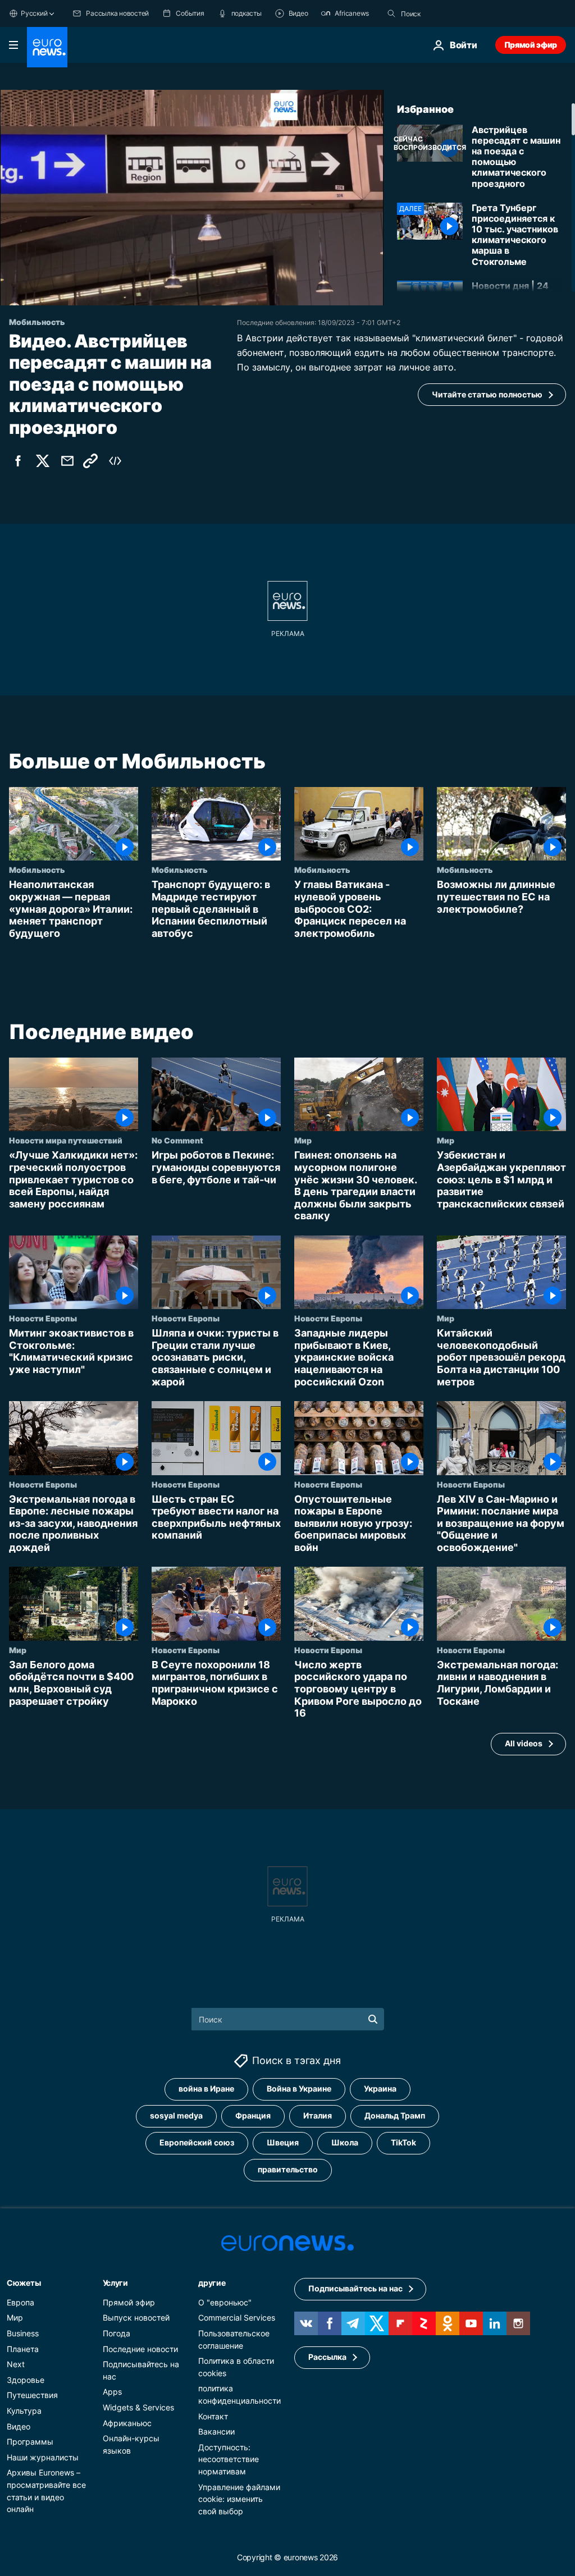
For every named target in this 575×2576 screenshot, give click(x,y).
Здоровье (26, 2380)
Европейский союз (197, 2142)
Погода (117, 2333)
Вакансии (216, 2431)
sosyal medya (176, 2115)
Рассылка (327, 2357)
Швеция (283, 2142)
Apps (112, 2392)
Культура (24, 2411)
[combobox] (448, 13)
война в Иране (206, 2088)
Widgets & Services (138, 2407)
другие (212, 2283)
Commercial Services (237, 2318)
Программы (30, 2442)
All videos (524, 1744)
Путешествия (32, 2395)
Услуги (115, 2283)
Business (23, 2333)
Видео (19, 2426)
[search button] (391, 13)
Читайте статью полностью (487, 394)
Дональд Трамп (395, 2115)
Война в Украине (299, 2088)
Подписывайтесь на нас (355, 2288)
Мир (303, 1141)
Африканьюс (127, 2423)
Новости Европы (43, 1319)
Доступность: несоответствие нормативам (229, 2459)
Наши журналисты (43, 2457)
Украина (380, 2088)
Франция (253, 2115)
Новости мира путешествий (66, 1141)
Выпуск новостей (136, 2318)
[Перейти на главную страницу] (47, 47)
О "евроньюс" (225, 2302)
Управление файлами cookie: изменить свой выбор (239, 2499)
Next (16, 2364)
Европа (20, 2302)
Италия (318, 2115)
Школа (345, 2142)
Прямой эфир (531, 45)
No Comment (177, 1141)
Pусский (34, 13)
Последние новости (140, 2349)
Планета (23, 2349)
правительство (288, 2169)
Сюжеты (24, 2283)
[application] (192, 198)
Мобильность (37, 870)
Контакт (213, 2416)
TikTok (403, 2142)
